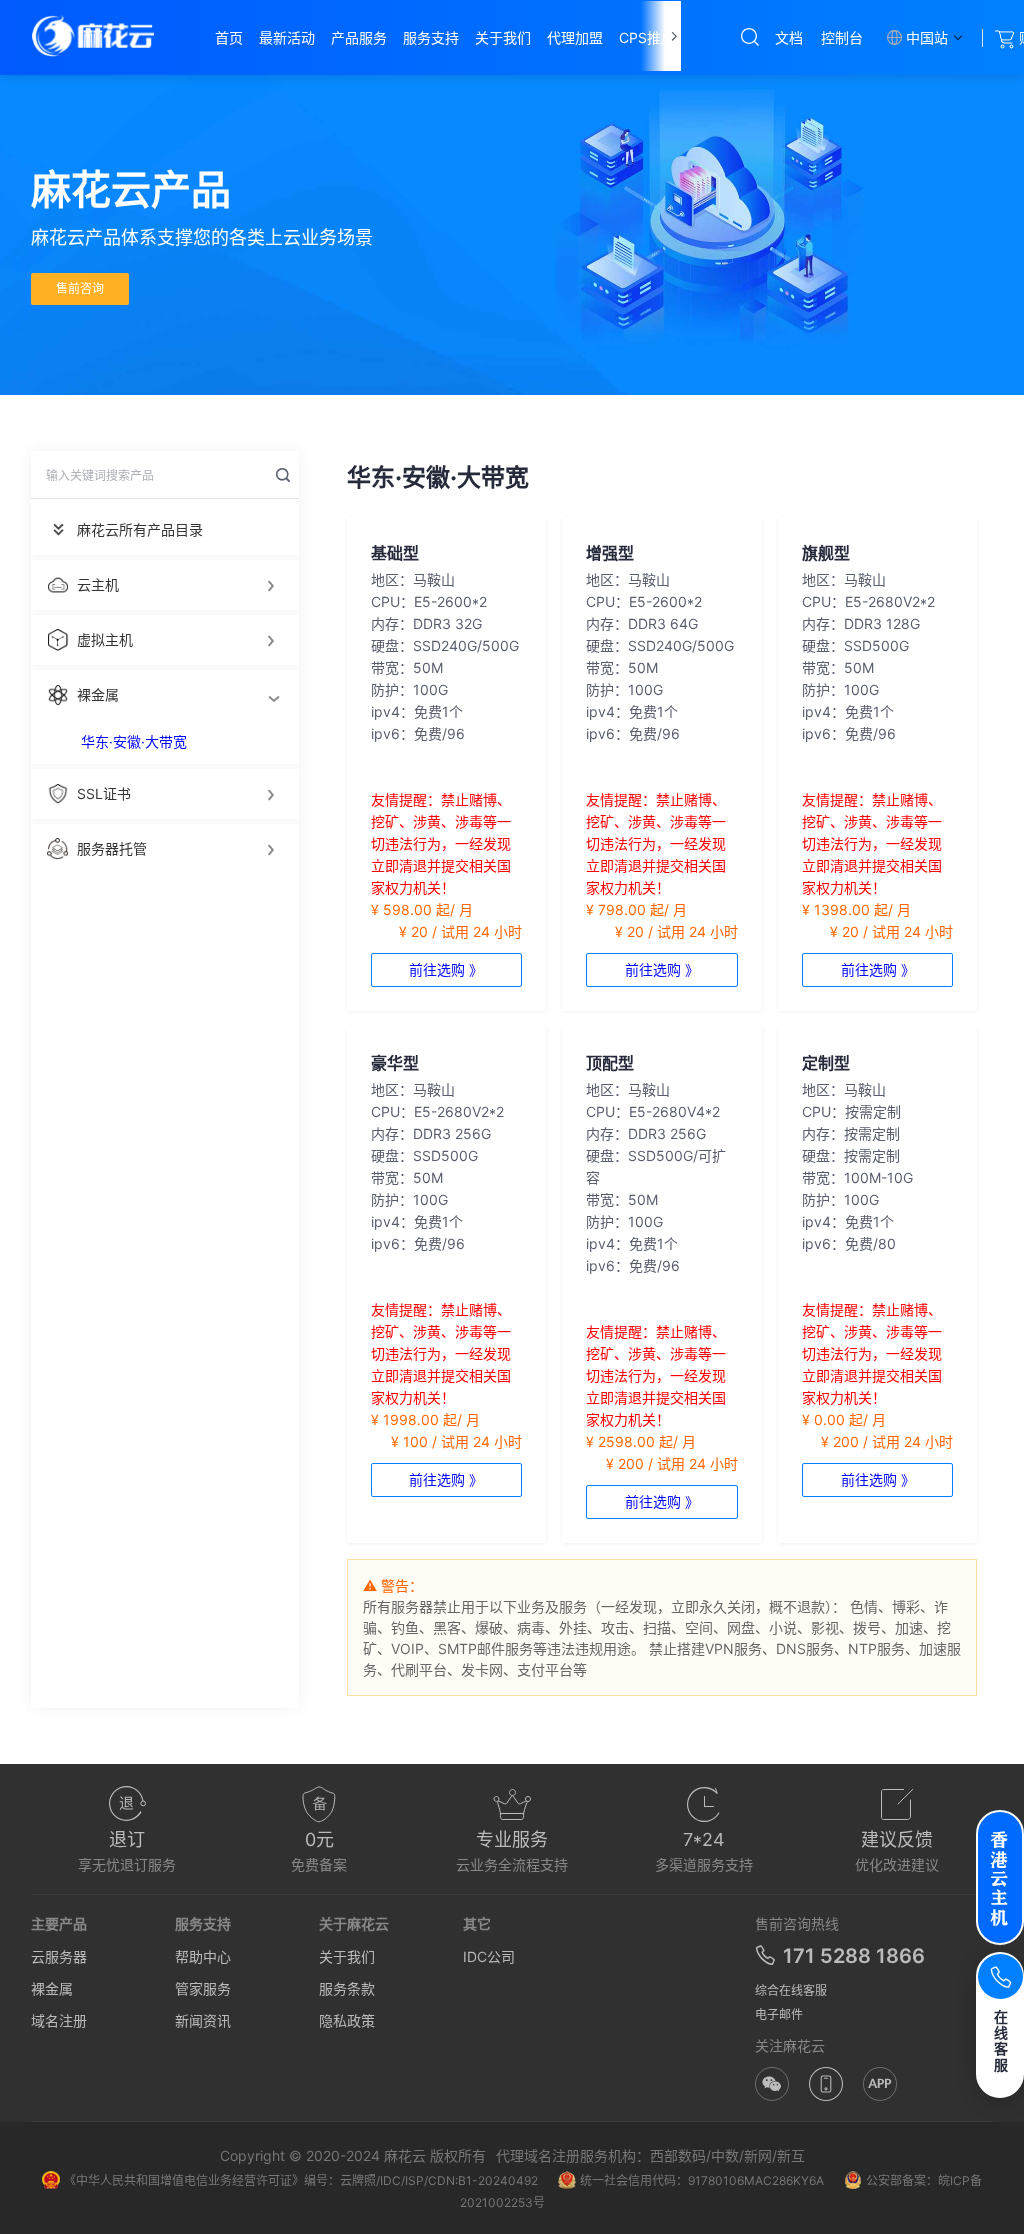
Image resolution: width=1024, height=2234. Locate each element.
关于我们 (347, 1956)
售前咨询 (80, 288)
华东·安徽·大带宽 (134, 741)
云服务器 (59, 1956)
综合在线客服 (791, 1990)
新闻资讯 (203, 2020)
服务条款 (347, 1988)
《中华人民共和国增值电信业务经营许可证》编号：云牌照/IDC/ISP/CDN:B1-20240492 (301, 2180)
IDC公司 (489, 1956)
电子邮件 (779, 2014)
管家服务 (203, 1988)
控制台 (842, 37)
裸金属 (52, 1988)
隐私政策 (347, 2020)
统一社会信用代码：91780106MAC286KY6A (702, 2180)
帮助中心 (203, 1956)
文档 (789, 37)
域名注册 (59, 2020)
